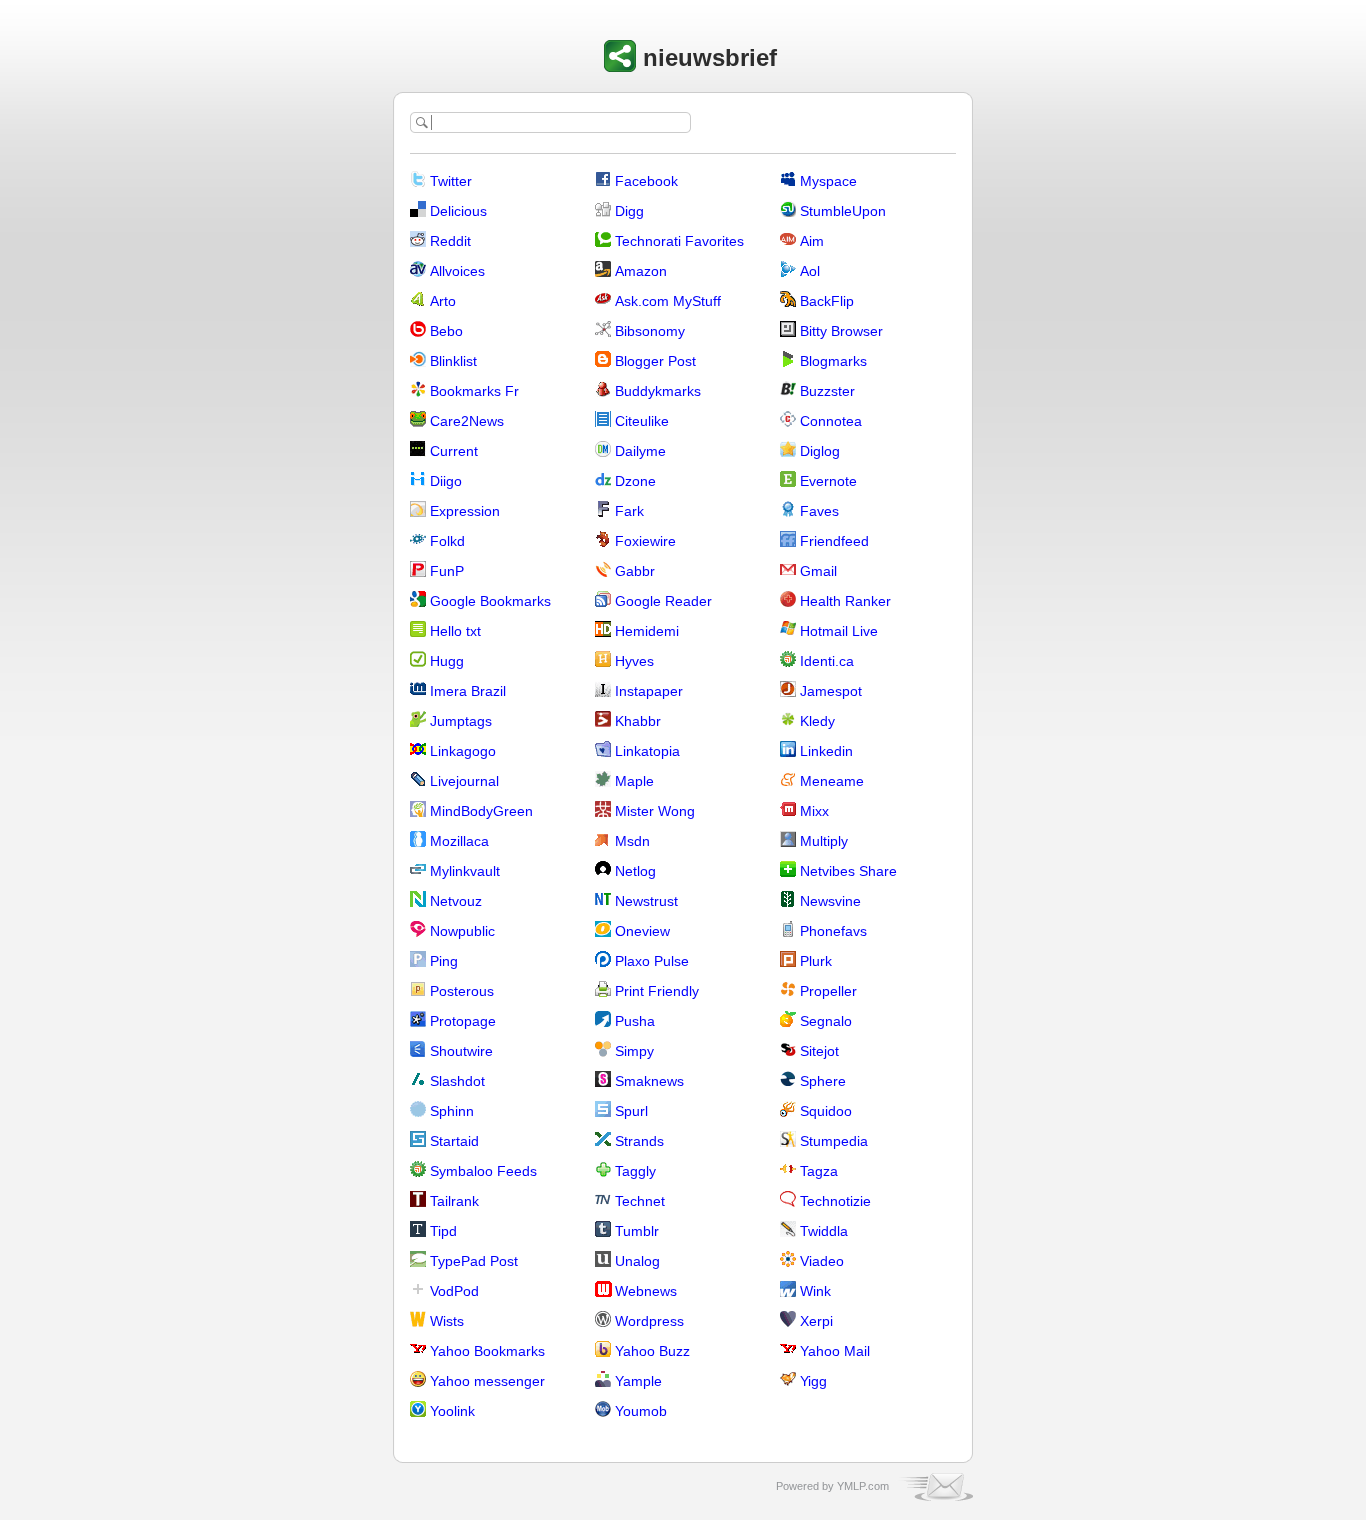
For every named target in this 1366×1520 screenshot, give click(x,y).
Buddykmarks (658, 391)
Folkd (447, 541)
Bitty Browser (841, 331)
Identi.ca (827, 661)
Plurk (816, 961)
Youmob (641, 1411)
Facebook (646, 181)
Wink (815, 1291)
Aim (812, 241)
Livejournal (464, 781)
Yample (638, 1381)
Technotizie (835, 1201)
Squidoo (826, 1111)
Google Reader (663, 601)
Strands (639, 1141)
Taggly (635, 1171)
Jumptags (461, 721)
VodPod (454, 1291)
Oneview (642, 931)
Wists (447, 1321)
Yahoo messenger (487, 1381)
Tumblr (637, 1231)
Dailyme (640, 451)
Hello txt (455, 631)
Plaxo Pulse (652, 961)
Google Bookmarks (490, 601)
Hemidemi (647, 631)
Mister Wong (655, 811)
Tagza (819, 1171)
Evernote (828, 481)
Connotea (831, 421)
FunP (447, 571)
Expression (465, 511)
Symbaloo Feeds (483, 1171)
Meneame (832, 781)
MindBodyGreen (481, 811)
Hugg (447, 661)
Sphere (823, 1081)
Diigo (446, 481)
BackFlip (827, 301)
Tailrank (454, 1201)
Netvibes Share (848, 871)
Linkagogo (463, 751)
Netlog (635, 871)
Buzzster (827, 391)
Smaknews (649, 1081)
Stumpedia (834, 1141)
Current (454, 451)
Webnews (646, 1291)
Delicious (458, 211)
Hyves (634, 661)
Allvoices (457, 271)
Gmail (818, 571)
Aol (810, 271)
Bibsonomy (650, 331)
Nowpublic (462, 931)
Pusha (635, 1021)
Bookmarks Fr (474, 391)
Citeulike (642, 421)
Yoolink (452, 1411)
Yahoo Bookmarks (487, 1351)
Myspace (828, 181)
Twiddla (824, 1231)
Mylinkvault (465, 871)
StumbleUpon (843, 211)
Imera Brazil (468, 691)
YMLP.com (863, 1486)
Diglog (820, 451)
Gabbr (635, 571)
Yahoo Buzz (652, 1351)
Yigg (813, 1381)
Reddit (450, 241)
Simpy (634, 1051)
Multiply (824, 841)
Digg (629, 211)
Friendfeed (834, 541)
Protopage (463, 1021)
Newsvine (830, 901)
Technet (640, 1201)
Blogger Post (655, 361)
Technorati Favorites (679, 241)
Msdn (632, 841)
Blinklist (453, 361)
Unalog (637, 1261)
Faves (819, 511)
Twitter (451, 181)
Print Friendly (657, 991)
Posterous (462, 991)
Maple (634, 781)
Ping (444, 961)
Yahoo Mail (835, 1351)
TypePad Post (474, 1261)
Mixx (814, 811)
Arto (443, 301)
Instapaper (649, 691)
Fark (629, 511)
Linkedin (826, 751)
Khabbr (638, 721)
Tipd (443, 1231)
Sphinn (452, 1111)
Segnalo (826, 1021)
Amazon (641, 271)
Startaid (454, 1141)
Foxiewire (645, 541)
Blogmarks (833, 361)
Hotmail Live (839, 631)
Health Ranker (845, 601)
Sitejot (819, 1051)
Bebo (446, 331)
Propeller (828, 991)
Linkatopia (647, 751)
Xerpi (816, 1321)
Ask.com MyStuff (668, 301)
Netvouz (456, 901)
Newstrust (646, 901)
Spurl (631, 1111)
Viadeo (822, 1261)
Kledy (817, 721)
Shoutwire (461, 1051)
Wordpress (649, 1321)
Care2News (467, 421)
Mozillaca (459, 841)
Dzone (635, 481)
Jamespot (831, 691)
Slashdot (457, 1081)
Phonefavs (833, 931)
